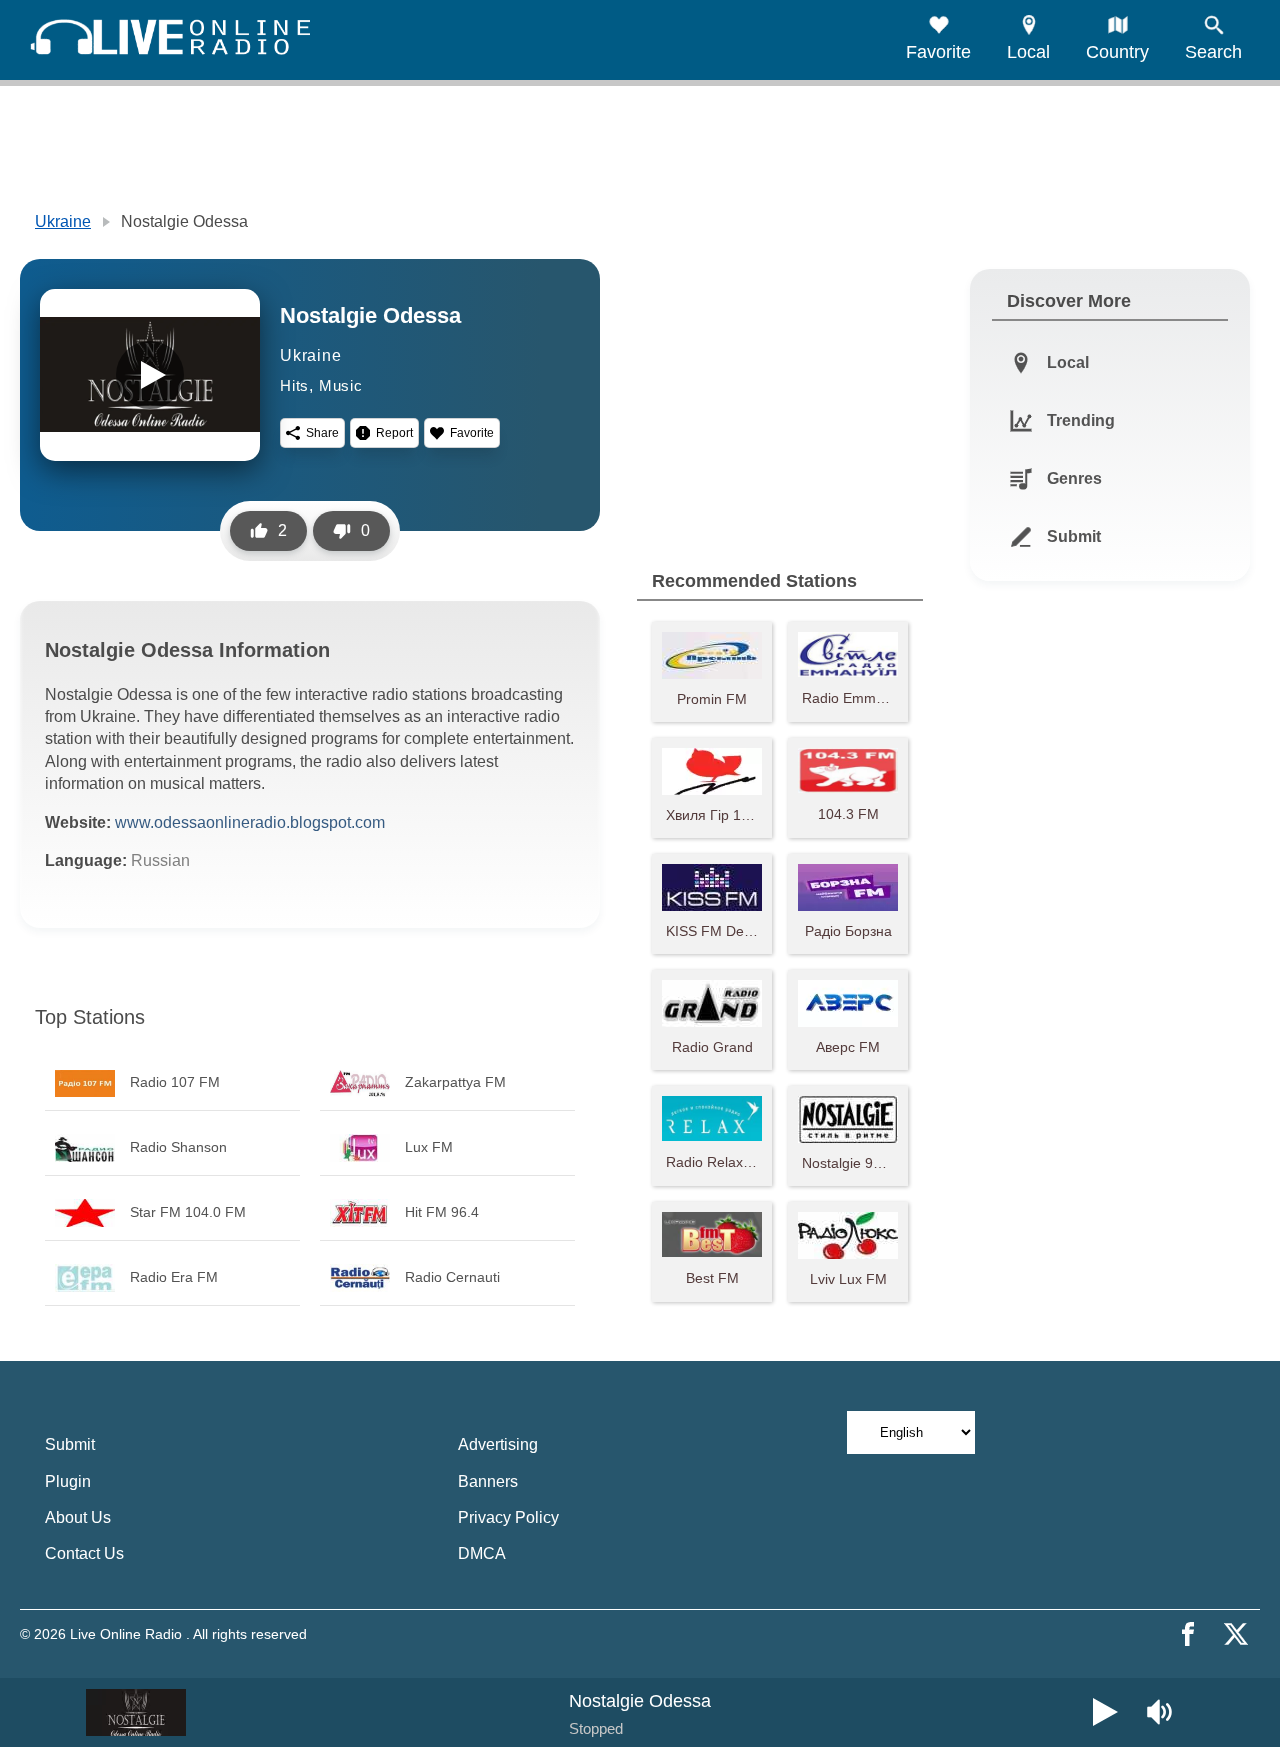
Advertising (498, 1444)
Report (394, 433)
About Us (78, 1517)
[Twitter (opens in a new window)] (1236, 1634)
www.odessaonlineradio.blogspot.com (250, 822)
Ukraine (63, 221)
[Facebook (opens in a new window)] (1188, 1634)
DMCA (482, 1553)
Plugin (68, 1481)
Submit (70, 1444)
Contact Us (84, 1553)
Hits (294, 385)
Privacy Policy (508, 1517)
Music (341, 385)
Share (322, 433)
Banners (488, 1481)
